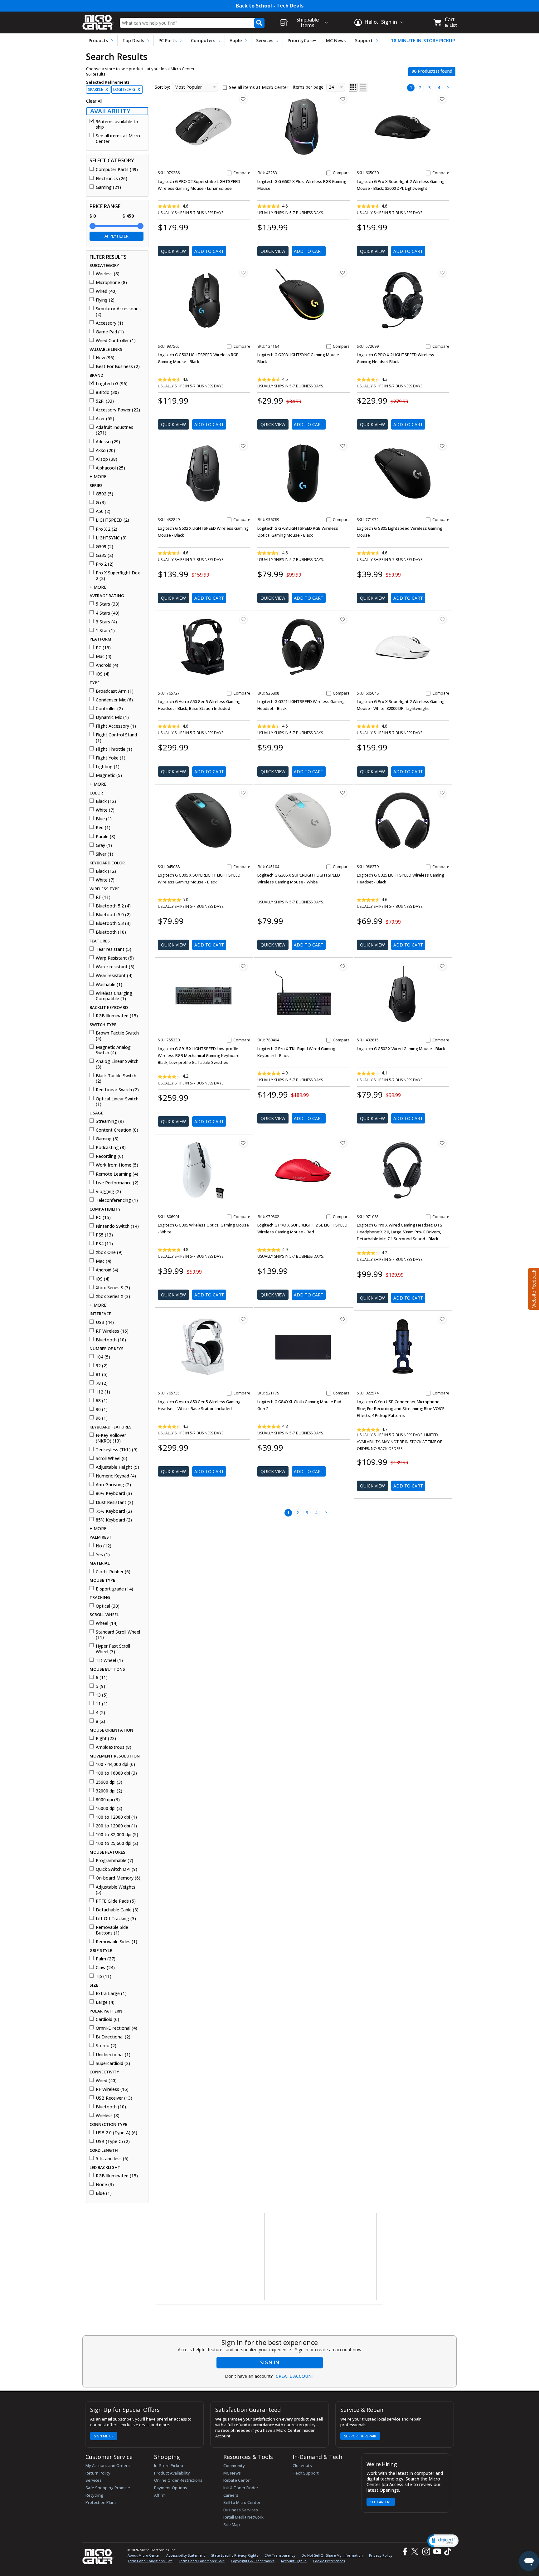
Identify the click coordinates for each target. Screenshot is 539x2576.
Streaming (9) (110, 1121)
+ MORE (98, 477)
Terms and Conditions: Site (150, 2561)
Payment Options (171, 2488)
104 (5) (103, 1357)
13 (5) (102, 1695)
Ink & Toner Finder (241, 2488)
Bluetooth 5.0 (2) (113, 915)
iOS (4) (103, 674)
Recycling (94, 2495)
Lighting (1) (108, 767)
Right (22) (106, 1738)
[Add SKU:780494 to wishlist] (343, 966)
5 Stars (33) (108, 604)
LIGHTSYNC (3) (111, 538)
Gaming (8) (107, 1139)
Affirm (160, 2495)
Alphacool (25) (110, 468)
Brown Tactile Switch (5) (117, 1036)
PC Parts (168, 40)
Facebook (404, 2551)
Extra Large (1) (111, 1993)
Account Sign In (294, 2561)
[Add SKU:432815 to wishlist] (442, 966)
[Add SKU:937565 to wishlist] (243, 273)
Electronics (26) (112, 179)
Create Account (295, 2376)
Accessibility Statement (186, 2555)
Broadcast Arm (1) (115, 691)
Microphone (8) (111, 283)
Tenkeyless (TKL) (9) (117, 1450)
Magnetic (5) (109, 775)
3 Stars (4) (106, 622)
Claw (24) (105, 1968)
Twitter (416, 2551)
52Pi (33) (105, 401)
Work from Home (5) (117, 1165)
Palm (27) (106, 1959)
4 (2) (100, 1713)
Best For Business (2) (118, 366)
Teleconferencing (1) (117, 1200)
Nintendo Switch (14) (117, 1226)
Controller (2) (109, 709)
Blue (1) (104, 819)
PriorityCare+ (302, 40)
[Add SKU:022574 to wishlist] (442, 1319)
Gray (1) (104, 845)
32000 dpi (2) (109, 1791)
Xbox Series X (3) (113, 1296)
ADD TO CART (209, 251)
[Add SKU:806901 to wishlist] (243, 1143)
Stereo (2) (106, 2046)
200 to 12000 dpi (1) (116, 1826)
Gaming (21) (108, 187)
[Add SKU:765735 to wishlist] (243, 1319)
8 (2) (100, 1721)
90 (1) (102, 1409)
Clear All (94, 101)
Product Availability (172, 2473)
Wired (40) (106, 291)
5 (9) (100, 1686)
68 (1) (102, 1401)
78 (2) (102, 1383)
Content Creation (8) (117, 1130)
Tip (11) (104, 1976)
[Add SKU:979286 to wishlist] (243, 99)
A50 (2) (103, 511)
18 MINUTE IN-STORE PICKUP (423, 40)
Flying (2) (105, 300)
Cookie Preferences (329, 2561)
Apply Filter (117, 236)
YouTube (437, 2551)
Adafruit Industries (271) (114, 430)
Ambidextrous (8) (114, 1747)
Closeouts (302, 2465)
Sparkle (98, 89)
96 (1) (102, 1418)
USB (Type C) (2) (113, 2141)
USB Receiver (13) (114, 2098)
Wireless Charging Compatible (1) (114, 996)
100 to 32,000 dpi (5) (117, 1835)
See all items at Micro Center (118, 138)
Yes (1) (103, 1555)
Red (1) (103, 828)
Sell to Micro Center (242, 2502)
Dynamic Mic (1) (112, 717)
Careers (231, 2495)
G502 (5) (104, 494)
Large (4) (105, 2002)
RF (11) (103, 897)
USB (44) (105, 1322)
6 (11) (102, 1678)
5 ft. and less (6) (112, 2159)
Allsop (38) (107, 459)
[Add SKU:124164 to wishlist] (343, 273)
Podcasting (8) (111, 1148)
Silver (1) (104, 854)
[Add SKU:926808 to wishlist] (343, 619)
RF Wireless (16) (112, 1331)
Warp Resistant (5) (115, 958)
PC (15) (103, 648)
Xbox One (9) (109, 1252)
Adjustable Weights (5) (116, 1890)
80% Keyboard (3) (114, 1493)
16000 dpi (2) (109, 1808)
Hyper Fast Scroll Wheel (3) (113, 1649)
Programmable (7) (114, 1861)
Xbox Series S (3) (113, 1288)
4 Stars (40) (108, 613)
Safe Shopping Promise (108, 2488)
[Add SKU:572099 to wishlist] (442, 273)
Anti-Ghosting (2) (113, 1485)
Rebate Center (237, 2480)
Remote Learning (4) (117, 1174)
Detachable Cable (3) (117, 1910)
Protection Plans (101, 2502)
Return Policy (98, 2473)
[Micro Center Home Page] (98, 20)
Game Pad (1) (110, 332)
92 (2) (102, 1366)
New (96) (105, 358)
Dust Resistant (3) (114, 1502)
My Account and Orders (108, 2465)
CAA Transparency (280, 2555)
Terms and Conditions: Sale (202, 2561)
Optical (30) (108, 1606)
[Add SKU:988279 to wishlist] (442, 793)
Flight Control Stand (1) (116, 737)
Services (265, 40)
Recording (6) (109, 1156)
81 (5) (102, 1374)
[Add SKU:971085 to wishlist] (442, 1143)
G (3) (101, 503)
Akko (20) (105, 450)
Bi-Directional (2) (113, 2037)
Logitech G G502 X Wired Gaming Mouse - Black (401, 1049)
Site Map (232, 2524)
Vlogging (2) (108, 1192)
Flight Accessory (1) (116, 726)
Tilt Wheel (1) (109, 1660)
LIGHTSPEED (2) (112, 520)
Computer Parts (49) (117, 170)
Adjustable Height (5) (117, 1467)
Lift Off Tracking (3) (116, 1919)
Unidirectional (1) (113, 2055)
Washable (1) (109, 985)
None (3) (105, 2185)
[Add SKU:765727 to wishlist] (243, 619)
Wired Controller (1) (116, 341)
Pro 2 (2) (105, 564)
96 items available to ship (117, 124)
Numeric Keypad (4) (116, 1476)
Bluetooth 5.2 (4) (113, 906)
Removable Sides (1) (117, 1942)
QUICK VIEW (173, 251)
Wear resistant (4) (114, 976)
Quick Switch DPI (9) (117, 1869)
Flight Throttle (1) (114, 749)
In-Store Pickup (169, 2465)
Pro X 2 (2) (107, 529)
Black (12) (106, 801)
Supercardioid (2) (113, 2063)
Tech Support (306, 2473)
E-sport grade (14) (114, 1589)
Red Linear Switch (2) (117, 1090)
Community (234, 2465)
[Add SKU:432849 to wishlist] (243, 446)
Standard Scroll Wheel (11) (118, 1635)
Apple (236, 40)
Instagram (426, 2551)
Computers (203, 40)
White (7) (105, 810)
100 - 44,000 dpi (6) (115, 1764)
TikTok (446, 2551)
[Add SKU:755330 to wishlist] (243, 966)
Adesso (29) (108, 442)
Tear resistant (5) (114, 949)
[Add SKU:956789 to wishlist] (343, 446)
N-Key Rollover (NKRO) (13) (111, 1438)
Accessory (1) (109, 323)
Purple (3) (106, 837)
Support (364, 40)
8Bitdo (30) (107, 392)
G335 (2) (104, 555)
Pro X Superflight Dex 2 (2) (118, 575)
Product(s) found (432, 71)
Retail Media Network (243, 2517)
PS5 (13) (104, 1235)
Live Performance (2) (117, 1183)
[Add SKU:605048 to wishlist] (442, 619)
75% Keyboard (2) (114, 1511)
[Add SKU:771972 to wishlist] (442, 446)
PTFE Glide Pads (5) (116, 1901)
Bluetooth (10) (111, 932)
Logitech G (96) (112, 384)
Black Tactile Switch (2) (116, 1078)
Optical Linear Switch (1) (117, 1101)
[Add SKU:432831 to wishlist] (343, 99)
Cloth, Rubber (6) (113, 1572)
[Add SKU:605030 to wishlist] (442, 99)
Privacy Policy (381, 2555)
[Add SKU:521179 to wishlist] (343, 1319)
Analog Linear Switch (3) (117, 1064)
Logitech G (127, 89)
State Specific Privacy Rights (235, 2555)
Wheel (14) (107, 1623)
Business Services (241, 2510)
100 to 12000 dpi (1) (116, 1817)
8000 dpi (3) (108, 1800)
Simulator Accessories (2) (118, 311)
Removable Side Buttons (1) (112, 1930)
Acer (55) (105, 419)
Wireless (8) (108, 274)
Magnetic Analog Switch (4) (113, 1050)
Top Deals (133, 40)
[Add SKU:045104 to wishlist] (343, 793)
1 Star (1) (105, 631)
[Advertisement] (212, 2257)
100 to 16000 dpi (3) (116, 1773)
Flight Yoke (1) (111, 758)
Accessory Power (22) (118, 410)
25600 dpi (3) (109, 1782)
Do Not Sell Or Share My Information (332, 2555)
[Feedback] (533, 1288)
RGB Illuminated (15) (117, 1016)
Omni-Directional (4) (117, 2028)
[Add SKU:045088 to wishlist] (243, 793)
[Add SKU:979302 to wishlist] (343, 1143)
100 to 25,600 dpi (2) (117, 1843)
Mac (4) (104, 656)
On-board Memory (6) (118, 1878)
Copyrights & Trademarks (253, 2561)
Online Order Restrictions (178, 2480)
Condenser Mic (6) (114, 700)
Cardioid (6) (107, 2019)
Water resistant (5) (115, 967)
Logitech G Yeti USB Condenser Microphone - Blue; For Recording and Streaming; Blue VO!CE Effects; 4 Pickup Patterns (401, 1408)
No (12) (104, 1546)
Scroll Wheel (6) (112, 1458)
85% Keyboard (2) (114, 1520)
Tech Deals (290, 6)
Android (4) (107, 665)
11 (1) (102, 1704)
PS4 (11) (104, 1244)
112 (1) (103, 1392)
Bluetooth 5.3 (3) (113, 923)
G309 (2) (104, 547)
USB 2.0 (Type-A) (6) (117, 2133)
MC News (336, 40)
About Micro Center (144, 2555)
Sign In (270, 2362)
